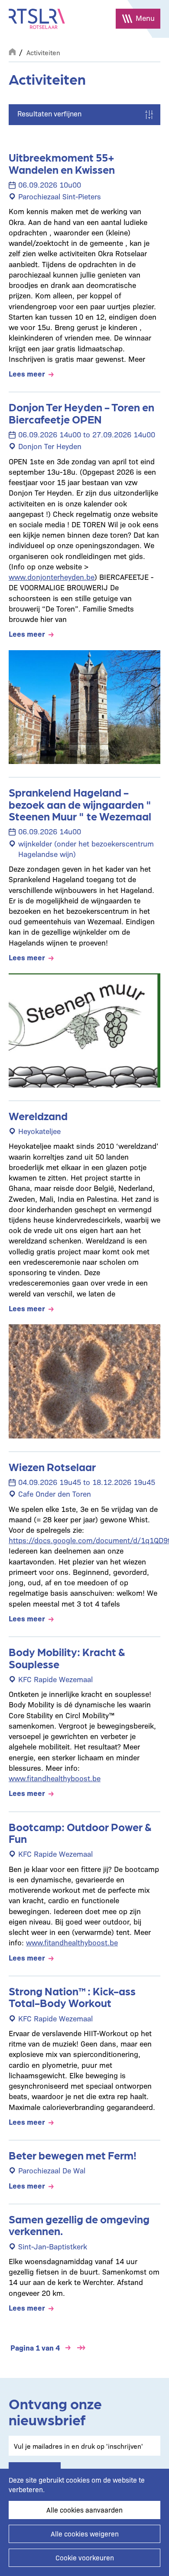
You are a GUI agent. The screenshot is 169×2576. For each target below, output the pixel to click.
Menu (145, 18)
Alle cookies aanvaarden (84, 2510)
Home (12, 51)
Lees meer (27, 373)
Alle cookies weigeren (85, 2534)
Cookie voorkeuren (85, 2558)
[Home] (37, 19)
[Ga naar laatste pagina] (81, 2348)
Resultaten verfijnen (49, 113)
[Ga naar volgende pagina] (68, 2348)
